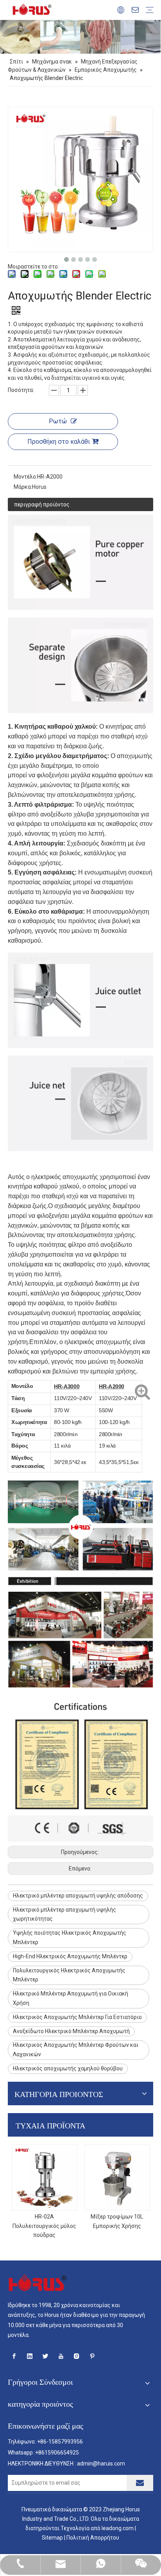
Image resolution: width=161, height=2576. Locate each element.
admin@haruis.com (101, 2464)
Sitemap (52, 2538)
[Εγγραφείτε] (140, 2483)
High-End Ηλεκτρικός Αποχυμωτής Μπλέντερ (70, 1956)
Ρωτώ (58, 421)
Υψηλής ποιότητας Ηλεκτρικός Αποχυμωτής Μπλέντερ (70, 1937)
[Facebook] (14, 2356)
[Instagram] (77, 2356)
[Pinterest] (92, 2356)
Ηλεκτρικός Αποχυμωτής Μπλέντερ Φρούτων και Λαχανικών (76, 2050)
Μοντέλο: (25, 477)
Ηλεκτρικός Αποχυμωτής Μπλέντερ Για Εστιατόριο (77, 2017)
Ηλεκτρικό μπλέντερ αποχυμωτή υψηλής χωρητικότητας (64, 1914)
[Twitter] (45, 2356)
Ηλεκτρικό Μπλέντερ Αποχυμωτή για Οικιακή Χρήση (71, 1998)
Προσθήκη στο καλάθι (59, 442)
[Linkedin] (30, 2356)
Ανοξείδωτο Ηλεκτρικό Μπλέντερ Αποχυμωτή (71, 2031)
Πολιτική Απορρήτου (93, 2538)
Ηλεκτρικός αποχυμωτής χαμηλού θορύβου (68, 2068)
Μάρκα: (23, 487)
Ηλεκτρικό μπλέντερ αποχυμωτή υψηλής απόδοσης (78, 1896)
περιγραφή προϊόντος (42, 504)
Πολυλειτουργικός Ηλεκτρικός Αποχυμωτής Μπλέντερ (69, 1975)
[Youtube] (61, 2356)
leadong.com (118, 2528)
